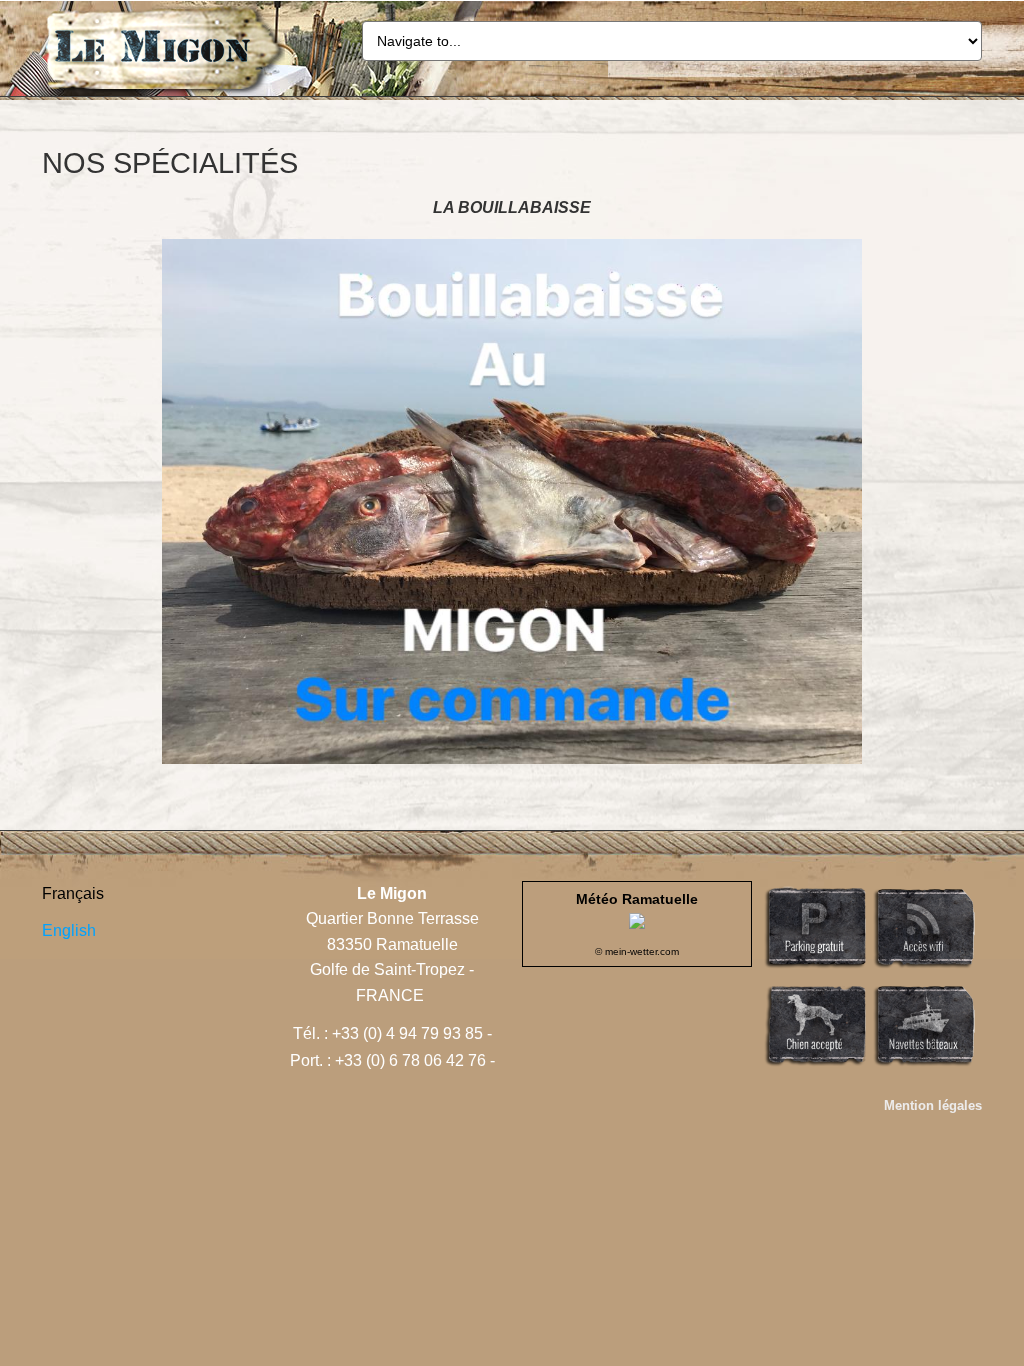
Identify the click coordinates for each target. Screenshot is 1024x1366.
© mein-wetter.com (637, 951)
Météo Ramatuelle (637, 899)
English (69, 930)
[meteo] (637, 923)
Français (73, 893)
